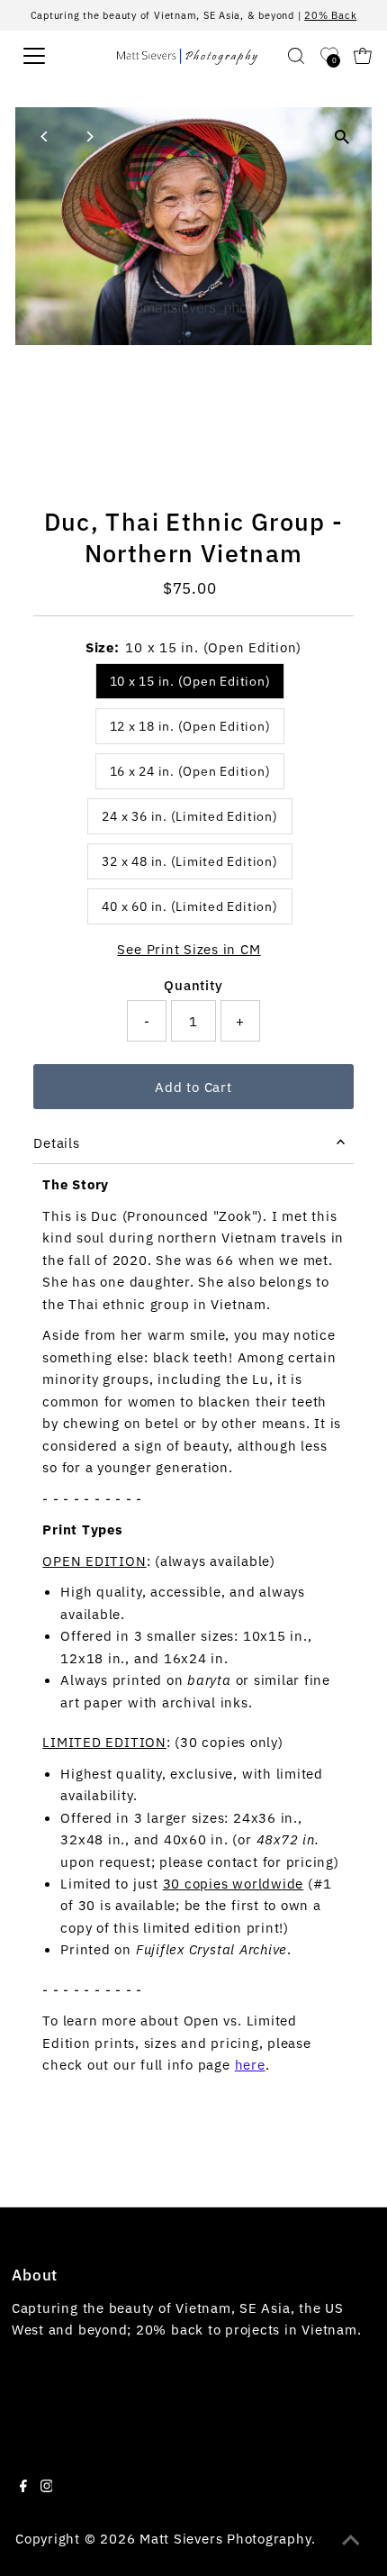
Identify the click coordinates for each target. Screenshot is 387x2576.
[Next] (89, 137)
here (250, 2064)
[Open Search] (296, 56)
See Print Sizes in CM (189, 949)
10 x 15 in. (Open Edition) (190, 681)
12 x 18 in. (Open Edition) (190, 726)
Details (56, 1142)
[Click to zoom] (342, 137)
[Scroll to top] (351, 2540)
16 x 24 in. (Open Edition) (190, 771)
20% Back (330, 15)
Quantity (193, 985)
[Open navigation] (53, 56)
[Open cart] (363, 56)
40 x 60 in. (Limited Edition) (189, 906)
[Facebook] (23, 2487)
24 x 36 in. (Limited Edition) (189, 816)
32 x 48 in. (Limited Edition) (189, 861)
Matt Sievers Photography (225, 2538)
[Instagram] (47, 2487)
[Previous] (45, 137)
